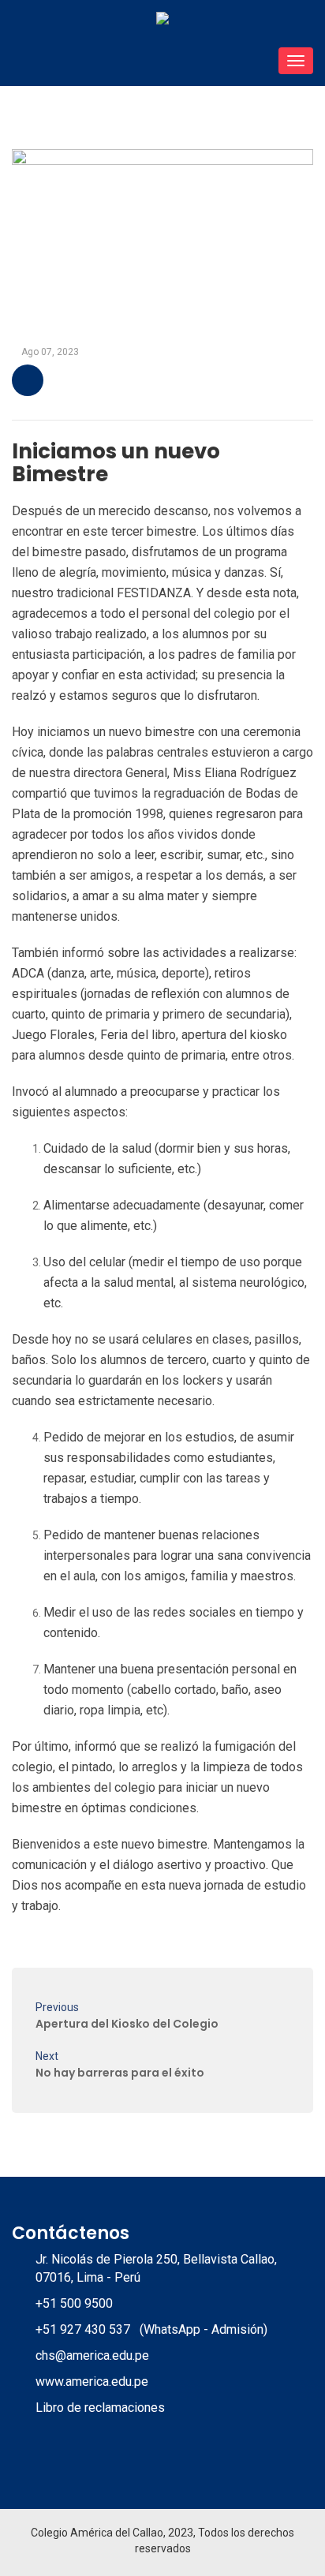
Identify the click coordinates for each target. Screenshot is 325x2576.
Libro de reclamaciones (100, 2408)
